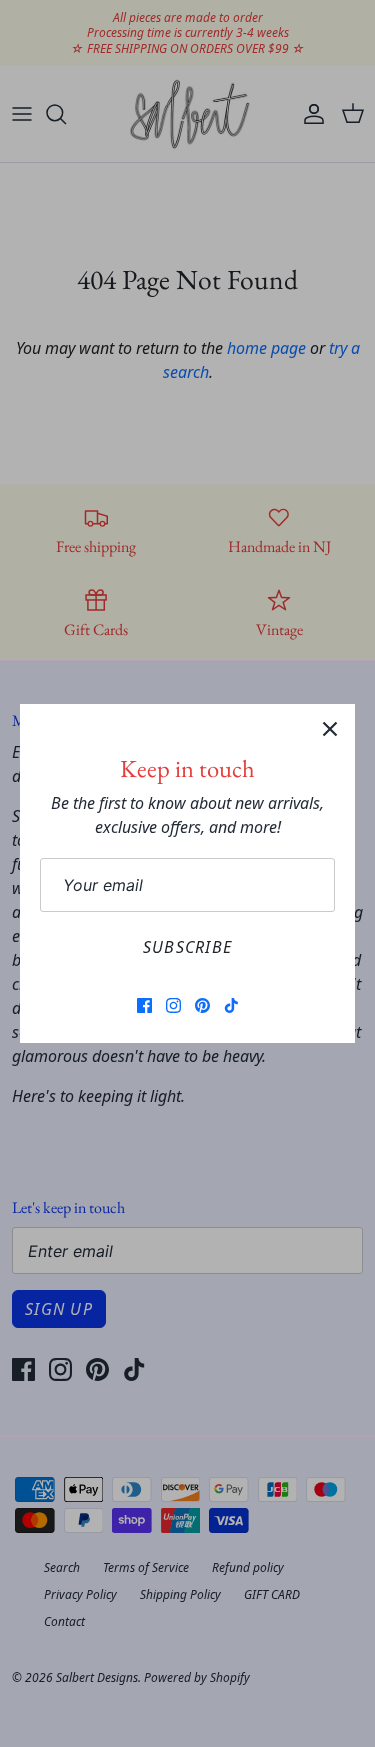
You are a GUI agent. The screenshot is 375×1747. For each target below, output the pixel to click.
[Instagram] (173, 1005)
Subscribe (188, 947)
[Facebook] (144, 1005)
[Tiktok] (231, 1005)
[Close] (330, 729)
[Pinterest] (202, 1005)
